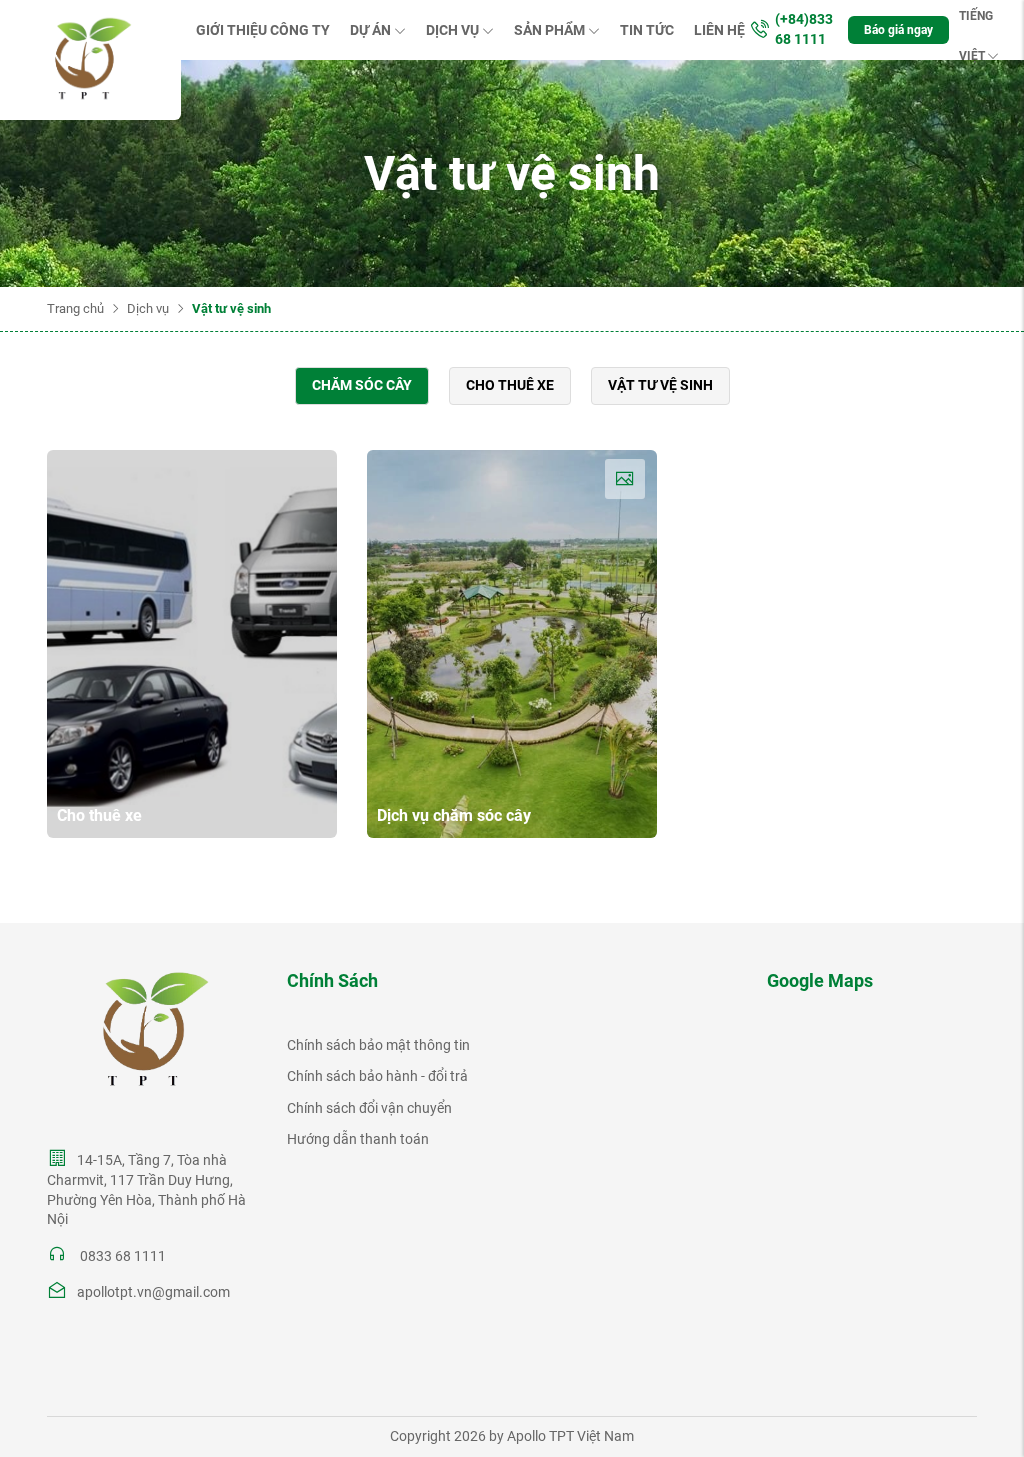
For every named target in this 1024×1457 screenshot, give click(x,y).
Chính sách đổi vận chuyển (369, 1108)
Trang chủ (75, 308)
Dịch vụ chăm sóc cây (454, 815)
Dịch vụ (452, 30)
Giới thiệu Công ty (263, 30)
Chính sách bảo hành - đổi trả (377, 1076)
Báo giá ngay (898, 30)
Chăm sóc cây (362, 385)
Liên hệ (719, 30)
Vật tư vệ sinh (660, 385)
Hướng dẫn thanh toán (358, 1139)
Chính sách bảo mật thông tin (378, 1045)
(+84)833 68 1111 (804, 29)
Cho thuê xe (510, 385)
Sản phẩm (549, 30)
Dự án (370, 30)
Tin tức (647, 30)
